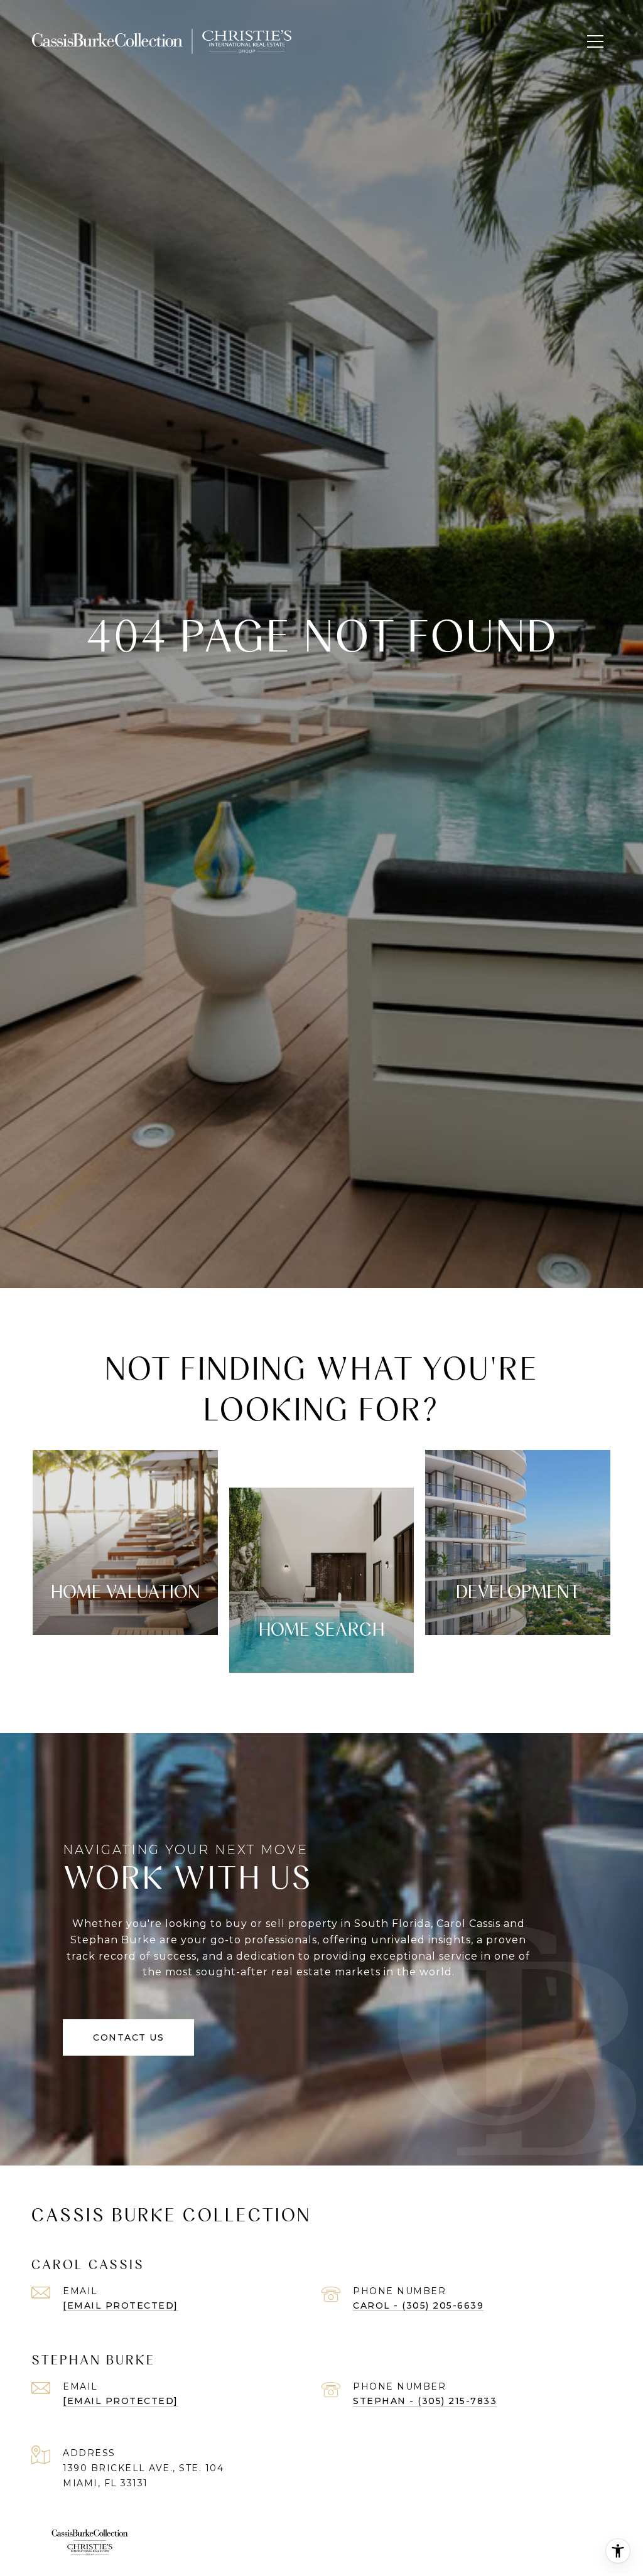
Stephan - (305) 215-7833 (425, 2401)
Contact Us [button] (128, 2037)
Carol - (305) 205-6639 (418, 2305)
